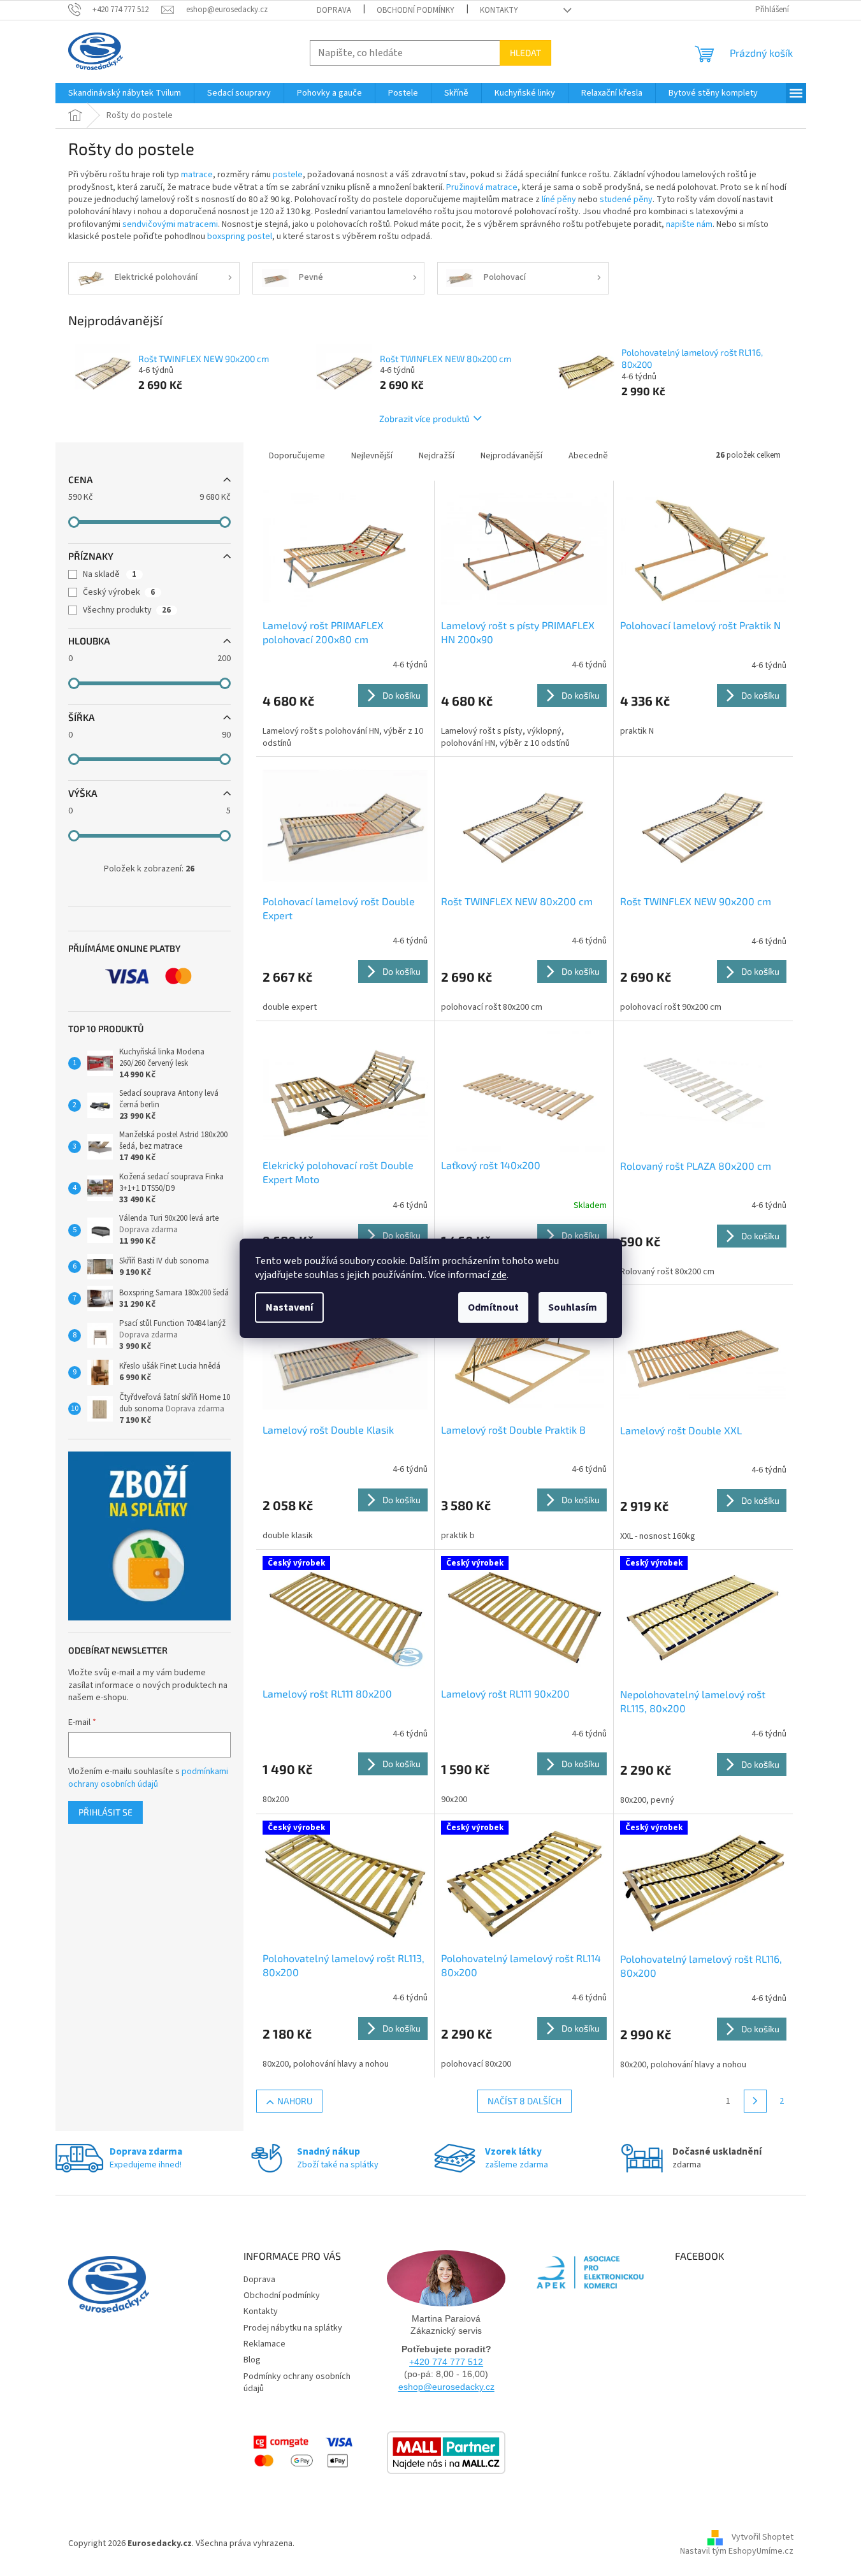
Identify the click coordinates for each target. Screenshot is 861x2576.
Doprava (334, 10)
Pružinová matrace (482, 187)
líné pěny (559, 200)
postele (288, 175)
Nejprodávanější (511, 456)
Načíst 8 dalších (525, 2101)
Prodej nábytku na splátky (293, 2328)
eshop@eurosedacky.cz (446, 2387)
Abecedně (588, 456)
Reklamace (264, 2344)
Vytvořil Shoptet (763, 2538)
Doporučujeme (297, 456)
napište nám (689, 224)
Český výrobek (119, 592)
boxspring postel (240, 236)
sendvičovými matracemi (170, 224)
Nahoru (295, 2101)
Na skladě (110, 574)
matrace (197, 175)
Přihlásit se (105, 1812)
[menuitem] (125, 93)
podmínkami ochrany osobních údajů (148, 1778)
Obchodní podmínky (416, 10)
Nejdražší (437, 456)
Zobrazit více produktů (424, 418)
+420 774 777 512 (446, 2362)
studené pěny (626, 200)
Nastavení (289, 1307)
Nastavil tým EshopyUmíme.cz (737, 2551)
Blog (252, 2360)
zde (499, 1275)
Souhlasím (573, 1307)
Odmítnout (493, 1307)
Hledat (525, 53)
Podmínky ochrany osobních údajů (297, 2383)
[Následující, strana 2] (755, 2101)
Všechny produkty (127, 610)
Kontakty (499, 10)
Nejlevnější (372, 456)
